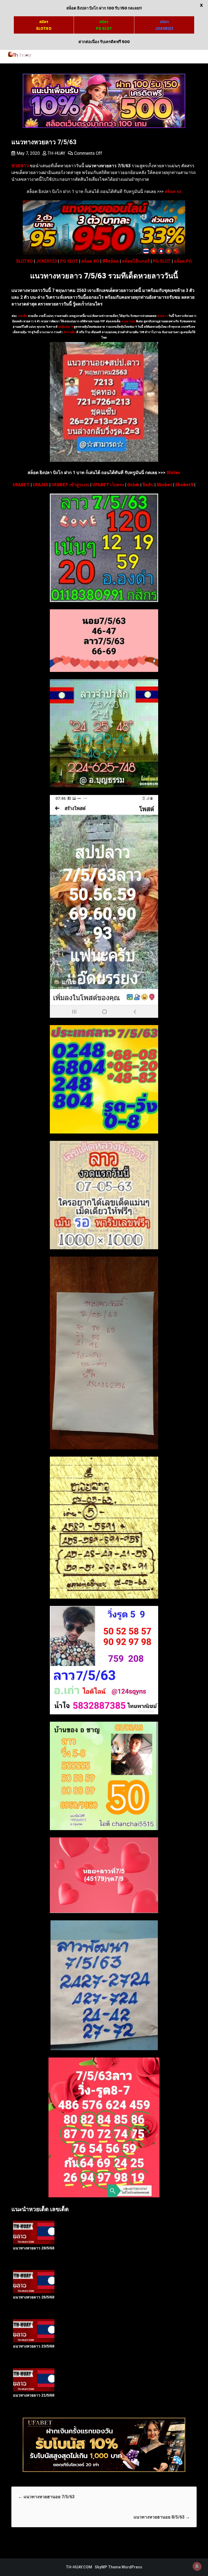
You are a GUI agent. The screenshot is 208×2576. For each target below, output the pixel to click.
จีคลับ (148, 485)
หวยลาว (162, 316)
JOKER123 (46, 261)
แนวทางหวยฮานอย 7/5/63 (46, 2497)
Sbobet (164, 485)
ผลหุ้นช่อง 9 (66, 327)
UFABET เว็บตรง (108, 485)
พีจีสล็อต (110, 261)
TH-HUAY (56, 153)
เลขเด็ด (22, 316)
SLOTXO (24, 261)
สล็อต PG (183, 261)
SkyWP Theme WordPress (118, 2567)
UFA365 (40, 485)
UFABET (21, 485)
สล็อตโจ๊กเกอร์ (136, 261)
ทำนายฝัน (69, 332)
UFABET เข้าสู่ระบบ (70, 485)
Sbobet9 (184, 485)
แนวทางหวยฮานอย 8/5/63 (162, 2517)
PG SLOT (69, 261)
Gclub (133, 485)
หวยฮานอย (128, 321)
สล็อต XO (90, 261)
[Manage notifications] (197, 2566)
